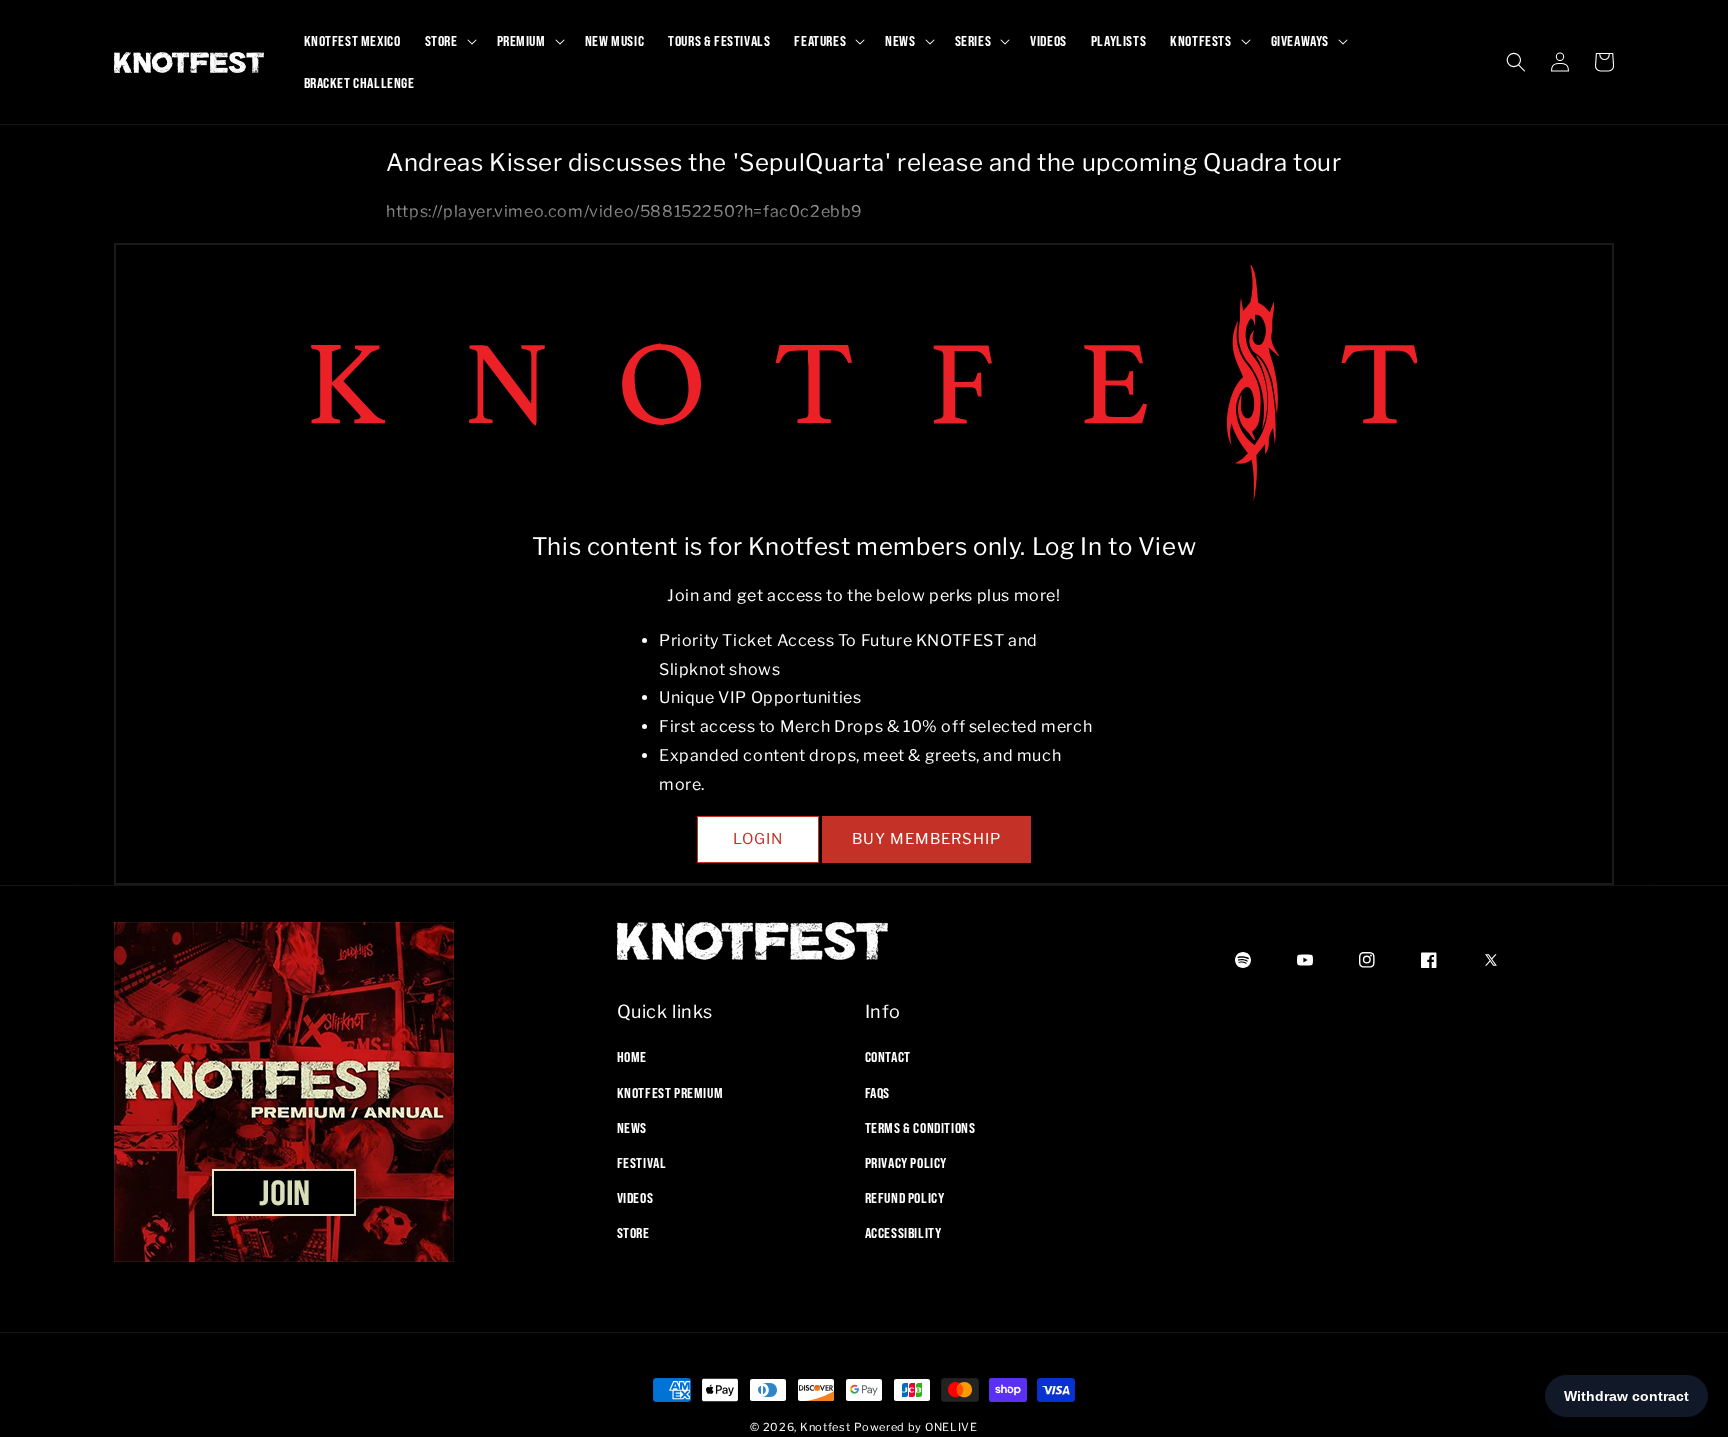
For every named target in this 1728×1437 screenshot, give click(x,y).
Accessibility (903, 1233)
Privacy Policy (906, 1163)
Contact (888, 1057)
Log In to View (1114, 546)
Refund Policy (905, 1198)
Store (633, 1233)
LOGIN (758, 839)
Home (632, 1057)
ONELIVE (951, 1427)
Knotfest (825, 1427)
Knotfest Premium (670, 1092)
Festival (642, 1163)
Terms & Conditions (920, 1127)
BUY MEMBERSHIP (926, 839)
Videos (635, 1198)
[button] (449, 41)
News (632, 1127)
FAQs (877, 1092)
